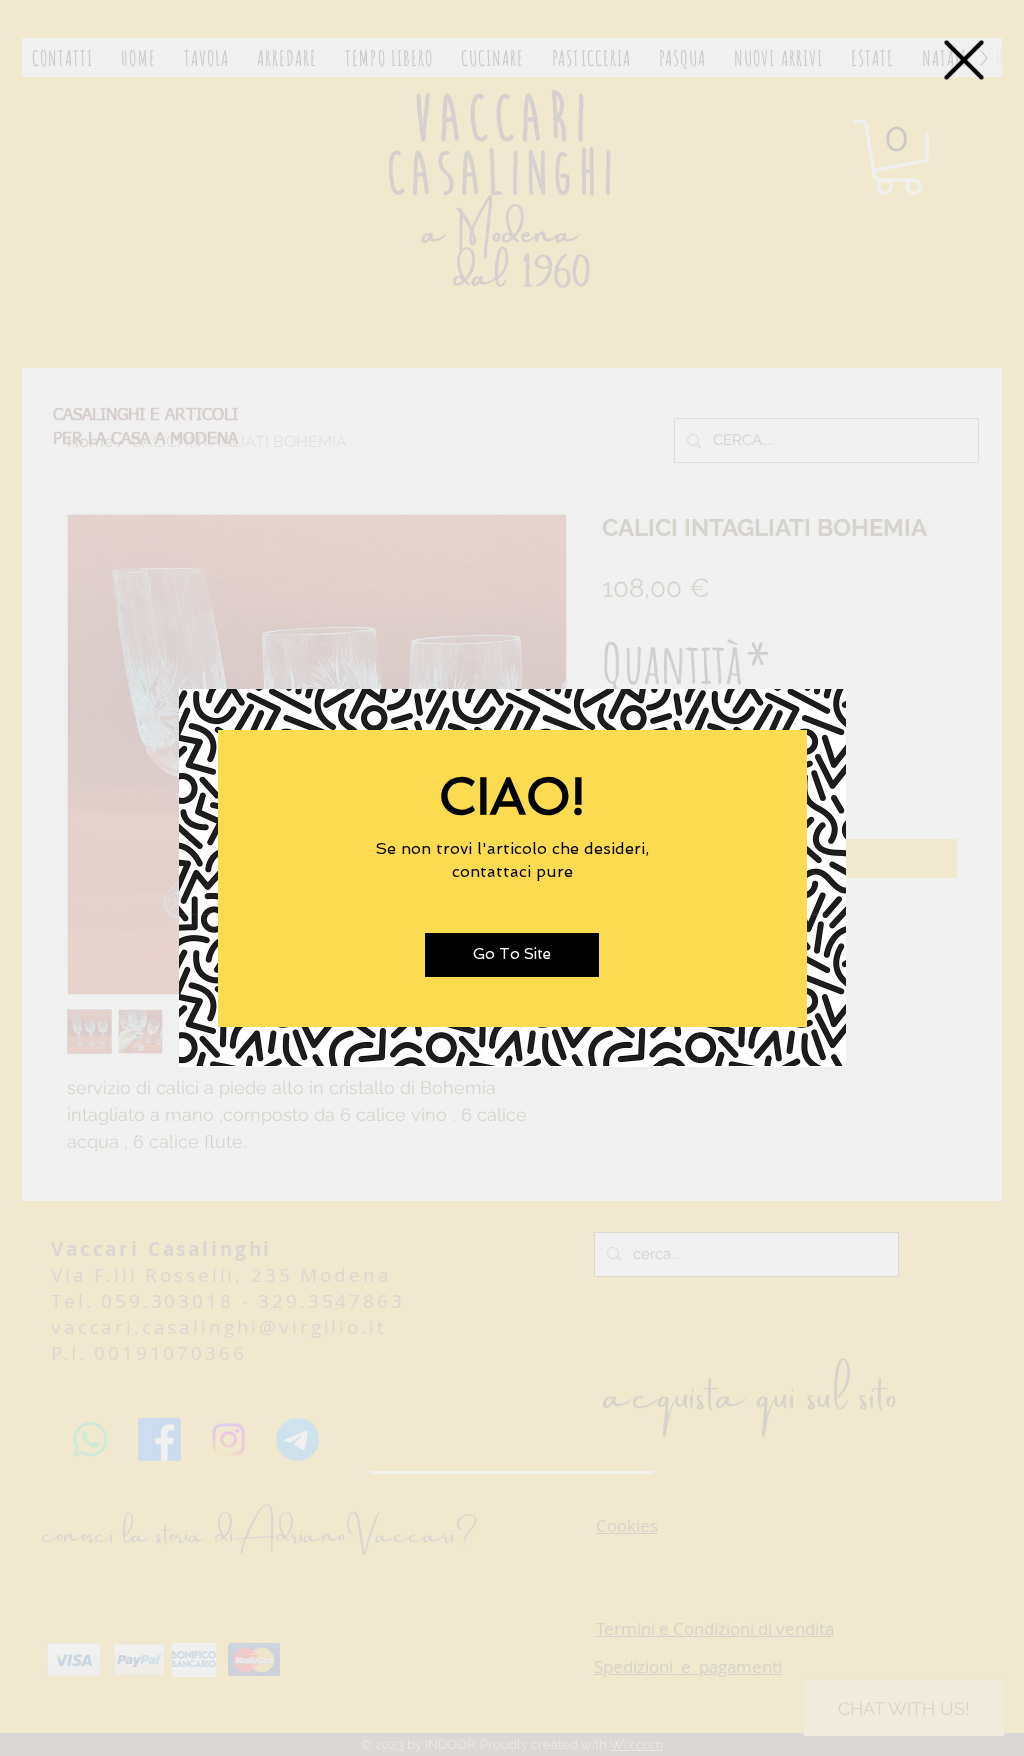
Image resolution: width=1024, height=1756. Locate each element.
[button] (964, 60)
